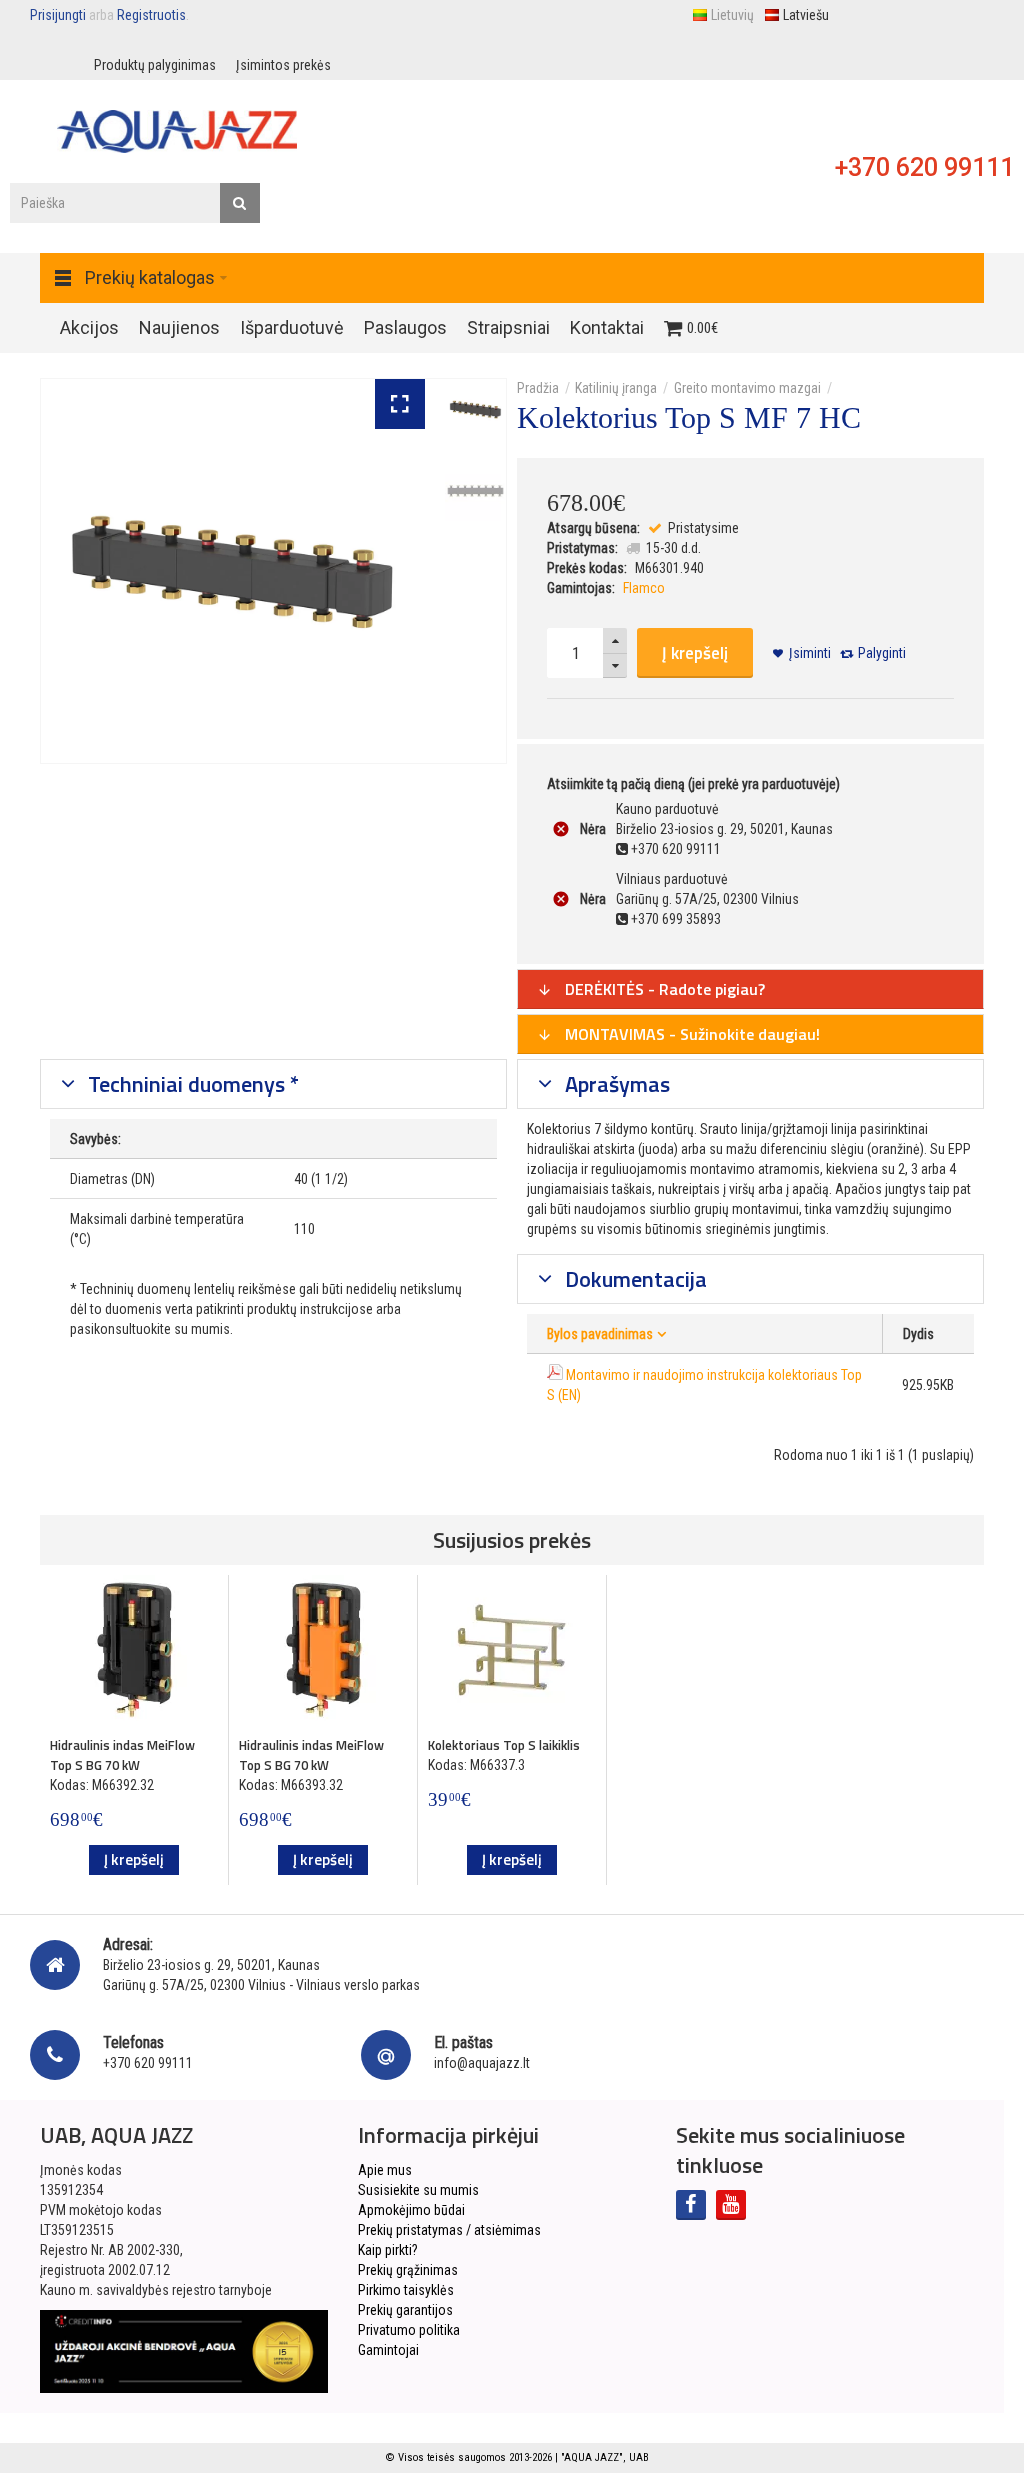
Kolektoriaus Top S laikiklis (504, 1745)
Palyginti (882, 653)
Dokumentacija (633, 1279)
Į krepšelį (695, 653)
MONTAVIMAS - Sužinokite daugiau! (690, 1034)
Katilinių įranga (616, 388)
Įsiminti (810, 653)
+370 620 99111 (924, 167)
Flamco (644, 588)
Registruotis (151, 15)
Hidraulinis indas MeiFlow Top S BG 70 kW (122, 1755)
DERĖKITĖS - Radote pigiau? (663, 989)
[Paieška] (240, 203)
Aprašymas (615, 1084)
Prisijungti (58, 15)
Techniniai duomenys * (191, 1084)
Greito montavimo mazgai (747, 388)
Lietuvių (732, 15)
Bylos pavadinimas (600, 1334)
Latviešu (806, 15)
